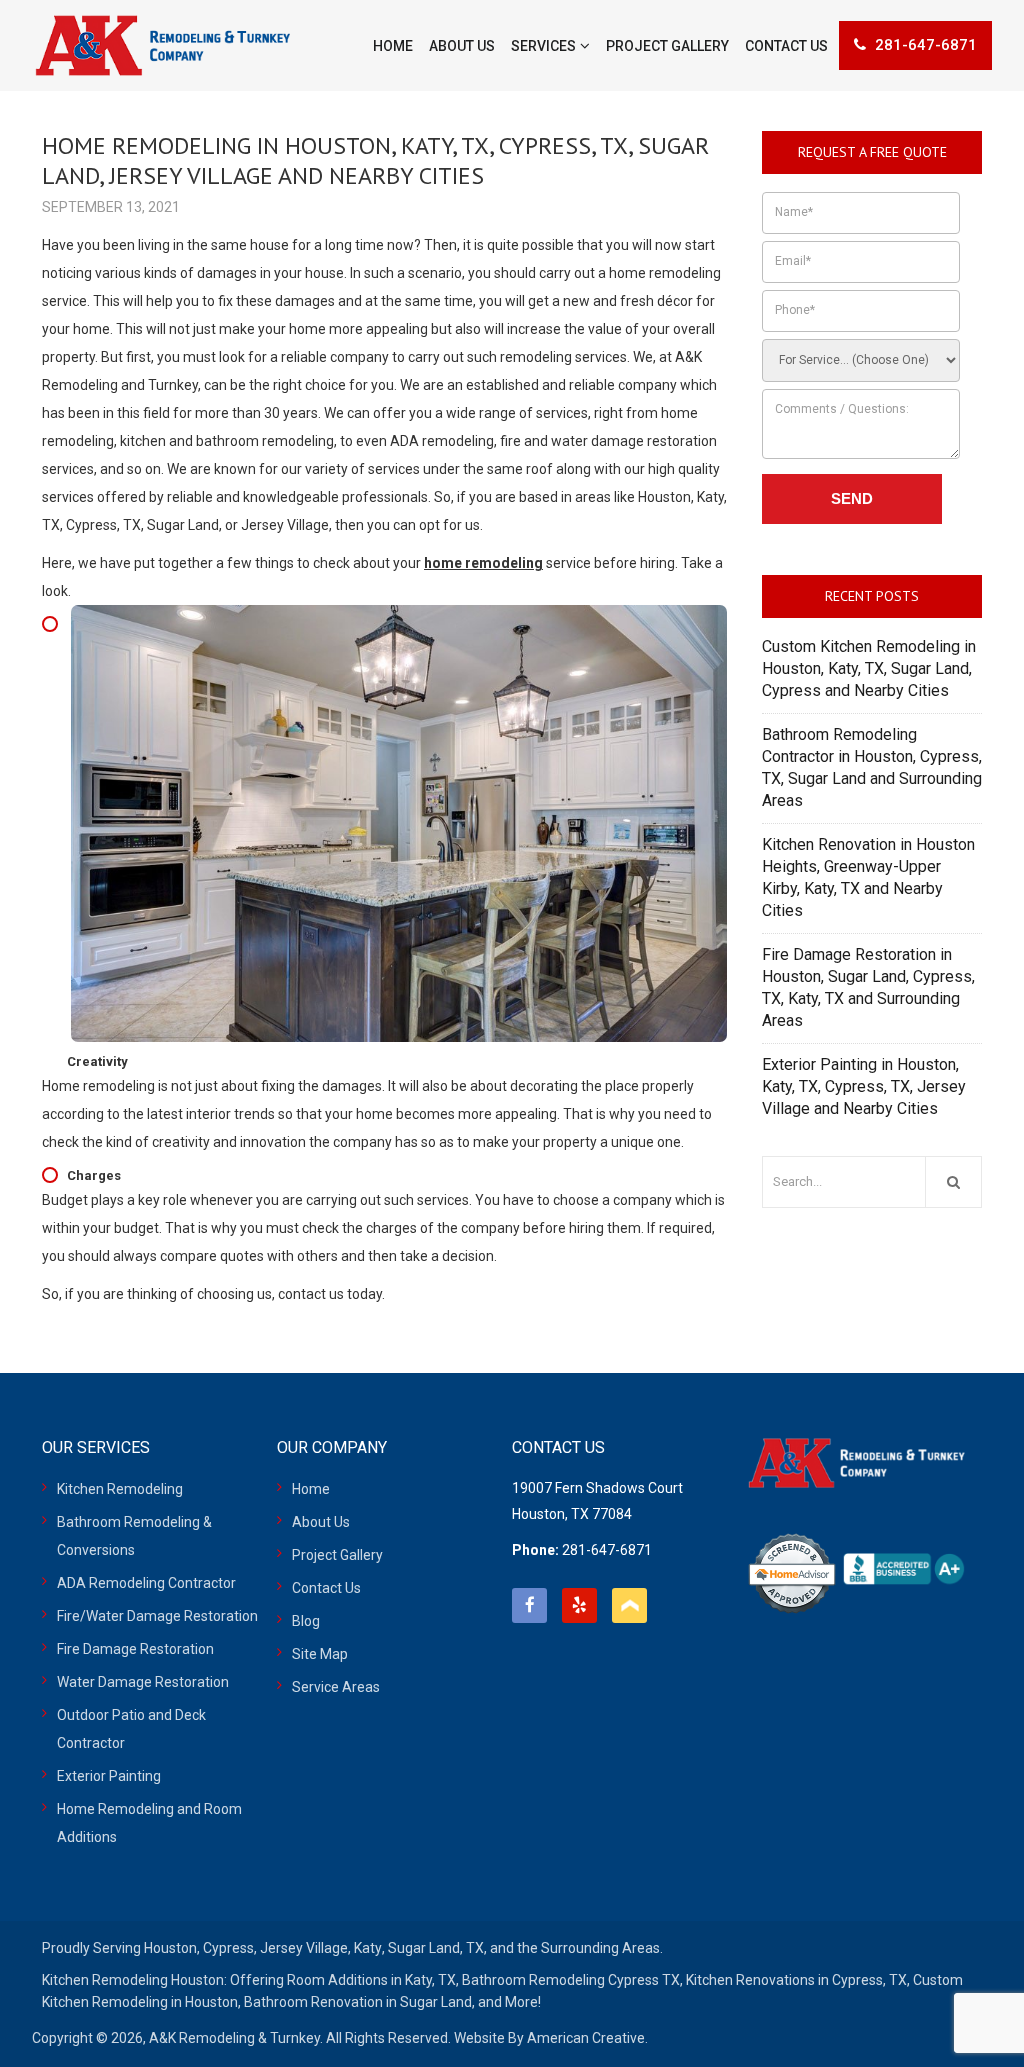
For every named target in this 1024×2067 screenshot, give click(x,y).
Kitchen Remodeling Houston (133, 1980)
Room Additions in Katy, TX (371, 1980)
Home (311, 1489)
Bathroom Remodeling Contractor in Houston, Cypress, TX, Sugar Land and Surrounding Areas (872, 767)
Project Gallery (337, 1555)
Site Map (320, 1654)
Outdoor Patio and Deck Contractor (131, 1729)
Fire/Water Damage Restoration (157, 1616)
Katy (368, 1948)
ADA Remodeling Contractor (146, 1583)
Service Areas (336, 1687)
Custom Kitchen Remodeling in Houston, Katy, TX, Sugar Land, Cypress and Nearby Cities (869, 668)
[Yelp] (579, 1605)
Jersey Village (304, 1948)
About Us (321, 1522)
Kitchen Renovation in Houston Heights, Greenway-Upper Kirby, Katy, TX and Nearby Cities (868, 877)
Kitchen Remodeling (120, 1489)
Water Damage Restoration (143, 1682)
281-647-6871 (926, 45)
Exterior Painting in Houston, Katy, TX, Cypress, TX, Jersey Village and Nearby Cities (864, 1086)
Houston (170, 1948)
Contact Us (326, 1588)
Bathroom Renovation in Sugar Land (358, 2002)
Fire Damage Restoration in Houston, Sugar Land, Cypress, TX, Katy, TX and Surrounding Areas (868, 987)
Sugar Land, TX (436, 1948)
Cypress (228, 1948)
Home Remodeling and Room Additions (149, 1823)
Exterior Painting (109, 1776)
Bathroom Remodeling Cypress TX (571, 1980)
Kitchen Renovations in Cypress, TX (796, 1980)
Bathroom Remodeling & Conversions (134, 1536)
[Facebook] (529, 1605)
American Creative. (587, 2038)
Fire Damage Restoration (135, 1649)
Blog (306, 1621)
